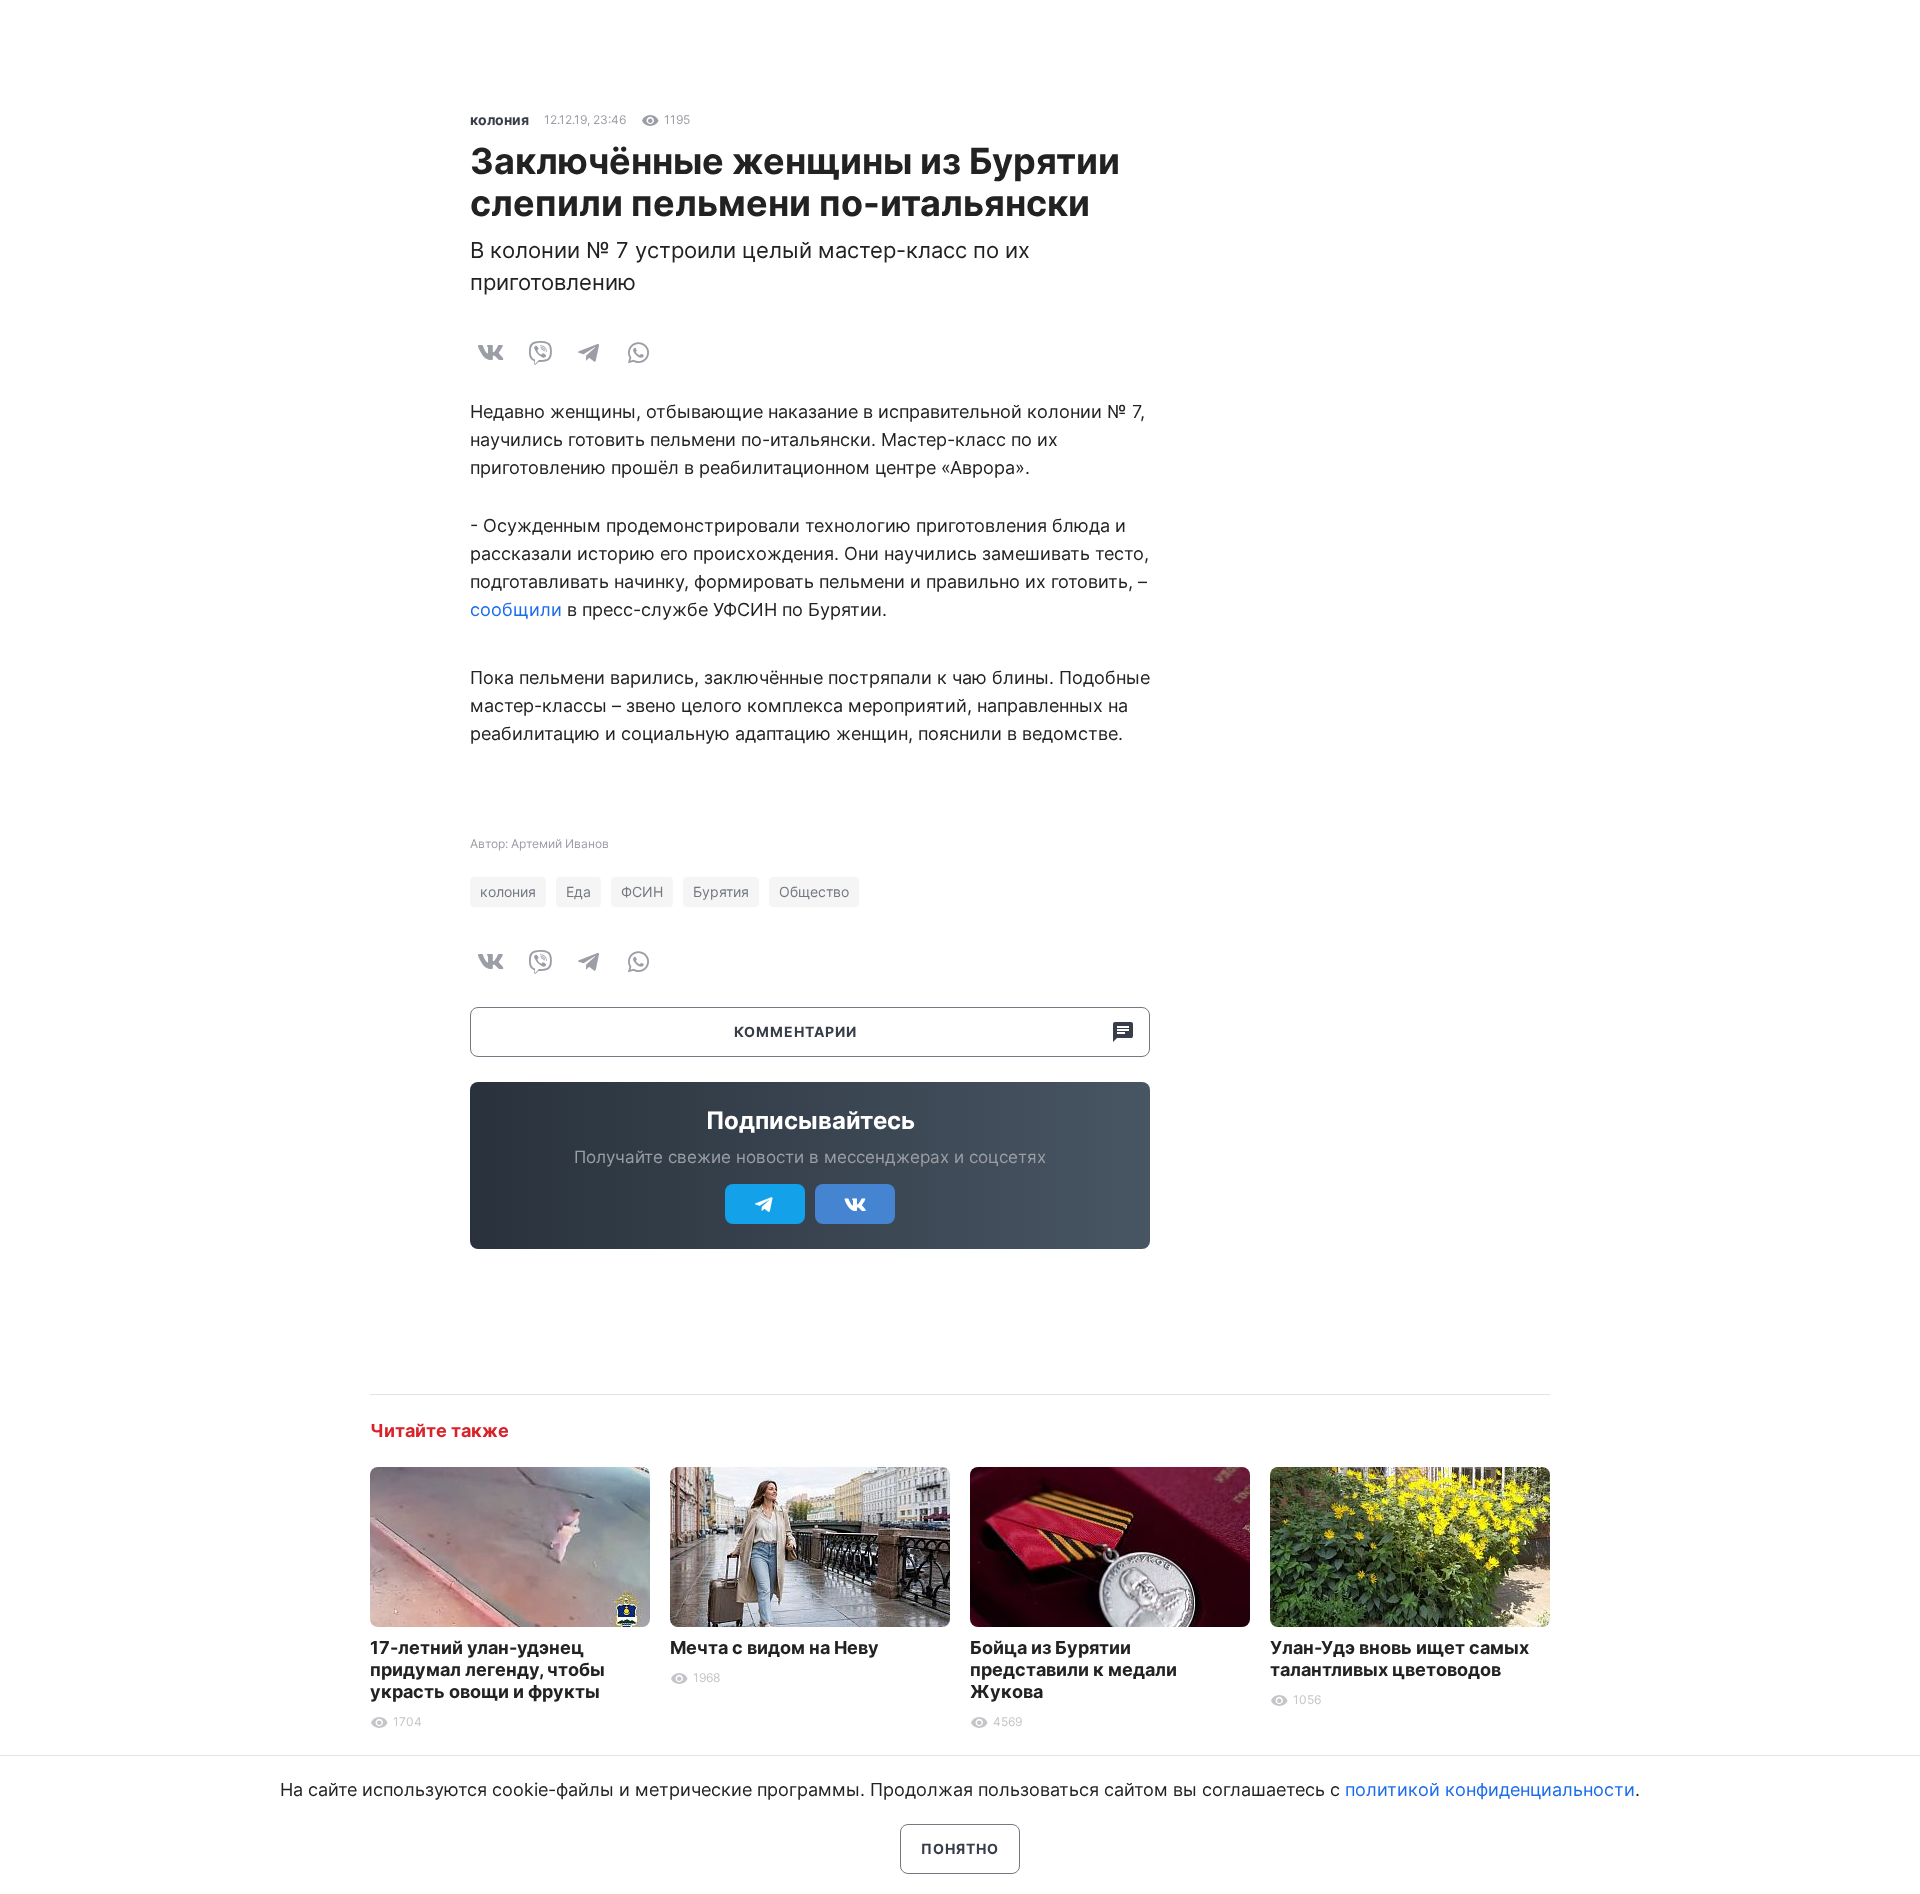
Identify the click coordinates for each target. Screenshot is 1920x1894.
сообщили (516, 609)
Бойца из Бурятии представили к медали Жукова (1073, 1669)
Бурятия (721, 891)
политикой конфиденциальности (1490, 1789)
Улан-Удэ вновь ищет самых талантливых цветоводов (1399, 1658)
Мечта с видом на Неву (774, 1647)
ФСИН (642, 891)
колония (499, 119)
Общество (814, 891)
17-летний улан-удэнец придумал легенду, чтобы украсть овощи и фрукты (487, 1669)
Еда (578, 891)
